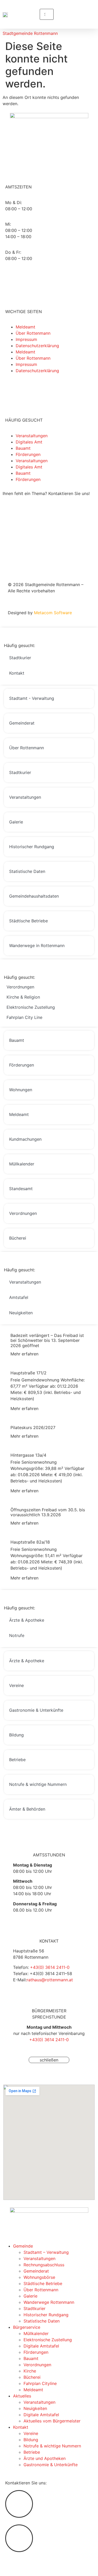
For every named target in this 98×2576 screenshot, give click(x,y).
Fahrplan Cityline (40, 2383)
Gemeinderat (36, 2271)
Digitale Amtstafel (41, 2346)
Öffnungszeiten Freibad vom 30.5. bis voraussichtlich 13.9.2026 (48, 1512)
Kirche (30, 2371)
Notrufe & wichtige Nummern (52, 2446)
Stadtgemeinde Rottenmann (30, 33)
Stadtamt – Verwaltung (46, 2252)
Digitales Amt (29, 442)
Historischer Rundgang (46, 2315)
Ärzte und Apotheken (45, 2458)
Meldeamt (25, 327)
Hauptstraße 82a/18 (30, 1542)
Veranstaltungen (32, 436)
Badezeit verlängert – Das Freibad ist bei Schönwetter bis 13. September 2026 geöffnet (47, 1340)
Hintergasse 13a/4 (28, 1455)
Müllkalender (36, 2333)
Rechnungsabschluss (44, 2265)
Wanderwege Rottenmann (49, 2302)
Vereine (31, 2433)
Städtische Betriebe (43, 2283)
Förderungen (28, 454)
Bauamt (23, 448)
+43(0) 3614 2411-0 (50, 1967)
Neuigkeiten (35, 2408)
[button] (47, 6)
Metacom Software (53, 613)
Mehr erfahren (24, 1354)
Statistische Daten (42, 2321)
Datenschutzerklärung (37, 346)
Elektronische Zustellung (48, 2340)
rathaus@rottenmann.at (50, 1980)
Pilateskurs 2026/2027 (33, 1427)
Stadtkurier (34, 2308)
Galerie (30, 2296)
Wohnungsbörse (39, 2277)
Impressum (26, 339)
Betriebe (32, 2452)
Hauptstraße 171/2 (28, 1373)
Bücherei (32, 2377)
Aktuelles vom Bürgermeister (52, 2421)
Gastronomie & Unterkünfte (51, 2465)
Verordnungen (37, 2365)
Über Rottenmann (33, 333)
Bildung (31, 2440)
